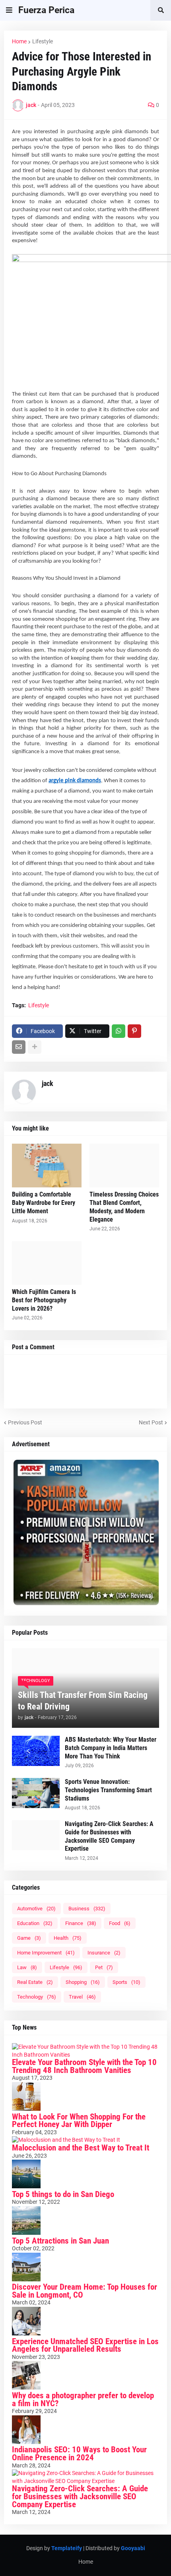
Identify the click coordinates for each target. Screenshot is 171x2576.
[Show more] (35, 1047)
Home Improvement (46, 1953)
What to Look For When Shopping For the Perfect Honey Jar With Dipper (79, 2121)
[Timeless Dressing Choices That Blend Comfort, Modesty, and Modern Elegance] (124, 1166)
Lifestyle (43, 41)
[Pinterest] (134, 1031)
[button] (9, 10)
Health (68, 1938)
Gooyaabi (133, 2548)
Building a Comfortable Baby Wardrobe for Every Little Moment (44, 1203)
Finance (81, 1923)
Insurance (104, 1953)
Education (35, 1923)
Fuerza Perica (46, 10)
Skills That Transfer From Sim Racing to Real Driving (83, 1701)
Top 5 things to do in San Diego (63, 2194)
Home (19, 41)
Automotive (36, 1909)
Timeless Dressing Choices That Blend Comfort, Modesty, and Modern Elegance (124, 1207)
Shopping (83, 1982)
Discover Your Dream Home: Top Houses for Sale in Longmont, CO (85, 2291)
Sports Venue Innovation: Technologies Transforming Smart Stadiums (108, 1790)
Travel (82, 1997)
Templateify (67, 2548)
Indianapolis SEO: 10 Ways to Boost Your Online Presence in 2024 (79, 2454)
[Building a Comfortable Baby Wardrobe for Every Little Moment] (47, 1166)
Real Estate (35, 1982)
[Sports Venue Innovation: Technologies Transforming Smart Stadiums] (36, 1793)
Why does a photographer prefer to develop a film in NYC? (83, 2399)
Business (87, 1909)
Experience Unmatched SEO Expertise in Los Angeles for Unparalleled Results (85, 2345)
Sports (126, 1982)
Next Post (151, 1422)
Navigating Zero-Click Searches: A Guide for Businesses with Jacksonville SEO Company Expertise (109, 1836)
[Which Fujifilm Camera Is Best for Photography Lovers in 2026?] (47, 1263)
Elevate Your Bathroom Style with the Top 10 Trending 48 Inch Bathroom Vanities (84, 2066)
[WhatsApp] (119, 1031)
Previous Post (25, 1422)
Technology (37, 1997)
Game (29, 1938)
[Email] (19, 1047)
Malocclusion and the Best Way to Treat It (81, 2148)
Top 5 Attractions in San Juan (60, 2241)
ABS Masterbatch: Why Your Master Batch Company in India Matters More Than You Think (111, 1748)
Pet (104, 1967)
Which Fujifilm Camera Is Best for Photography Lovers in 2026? (44, 1300)
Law (27, 1967)
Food (120, 1923)
